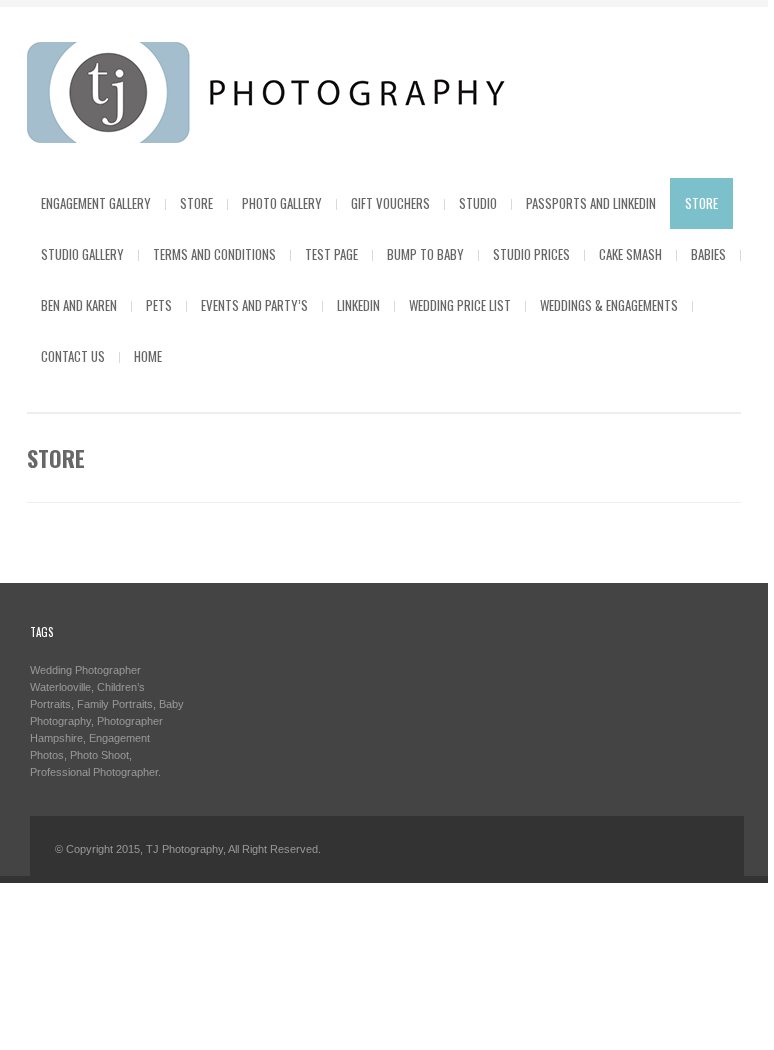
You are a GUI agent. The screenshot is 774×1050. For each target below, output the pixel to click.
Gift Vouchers (390, 203)
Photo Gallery (282, 203)
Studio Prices (531, 254)
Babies (708, 254)
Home (148, 356)
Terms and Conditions (214, 254)
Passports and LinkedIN (591, 203)
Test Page (331, 254)
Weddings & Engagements (609, 305)
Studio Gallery (82, 254)
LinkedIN (358, 305)
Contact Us (73, 356)
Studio (478, 203)
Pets (159, 305)
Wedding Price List (460, 305)
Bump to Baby (425, 254)
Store (196, 203)
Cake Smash (630, 254)
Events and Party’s (254, 305)
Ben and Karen (79, 305)
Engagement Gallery (96, 203)
